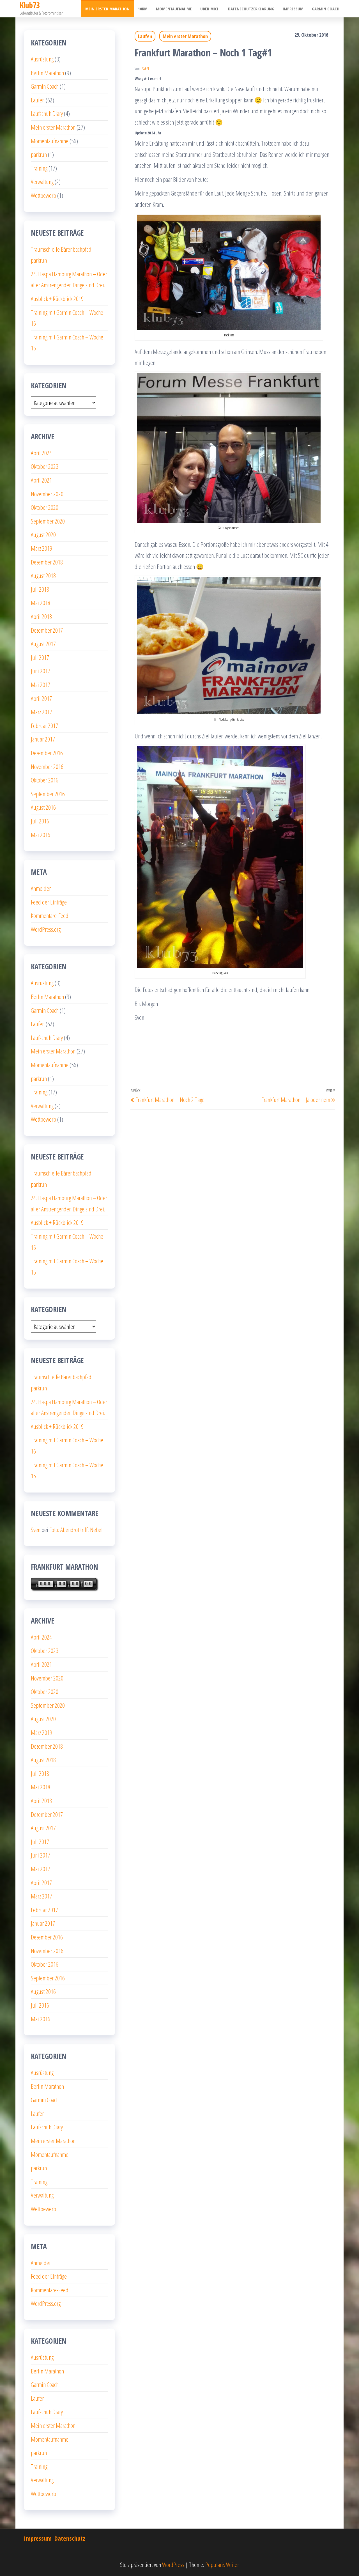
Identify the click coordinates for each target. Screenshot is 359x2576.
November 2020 (47, 494)
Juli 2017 (40, 657)
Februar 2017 (44, 725)
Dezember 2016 (47, 753)
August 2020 (43, 534)
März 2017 (42, 712)
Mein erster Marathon (107, 9)
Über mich (210, 9)
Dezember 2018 (47, 562)
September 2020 (48, 521)
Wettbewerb (43, 195)
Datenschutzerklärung (251, 9)
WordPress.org (46, 929)
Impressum (293, 9)
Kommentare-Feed (50, 915)
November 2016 (47, 766)
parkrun (39, 154)
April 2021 (41, 480)
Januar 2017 (43, 739)
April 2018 (41, 616)
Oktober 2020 (45, 507)
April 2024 (41, 453)
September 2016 (48, 794)
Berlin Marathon (47, 73)
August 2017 (43, 644)
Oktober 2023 (45, 466)
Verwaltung (42, 182)
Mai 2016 (41, 835)
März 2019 (42, 548)
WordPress (173, 2564)
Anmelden (41, 888)
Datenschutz (70, 2538)
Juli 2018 (40, 589)
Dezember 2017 (47, 630)
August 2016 (43, 807)
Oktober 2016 (45, 780)
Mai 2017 (41, 685)
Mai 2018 (41, 603)
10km (143, 9)
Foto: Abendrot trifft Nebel (76, 1530)
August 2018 (43, 575)
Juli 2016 (40, 821)
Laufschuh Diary (47, 113)
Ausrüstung (42, 59)
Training (39, 168)
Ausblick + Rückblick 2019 (57, 299)
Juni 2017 (41, 671)
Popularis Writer (222, 2564)
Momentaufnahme (174, 9)
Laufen (145, 36)
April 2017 (41, 698)
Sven (145, 69)
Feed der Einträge (49, 902)
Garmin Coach (326, 9)
